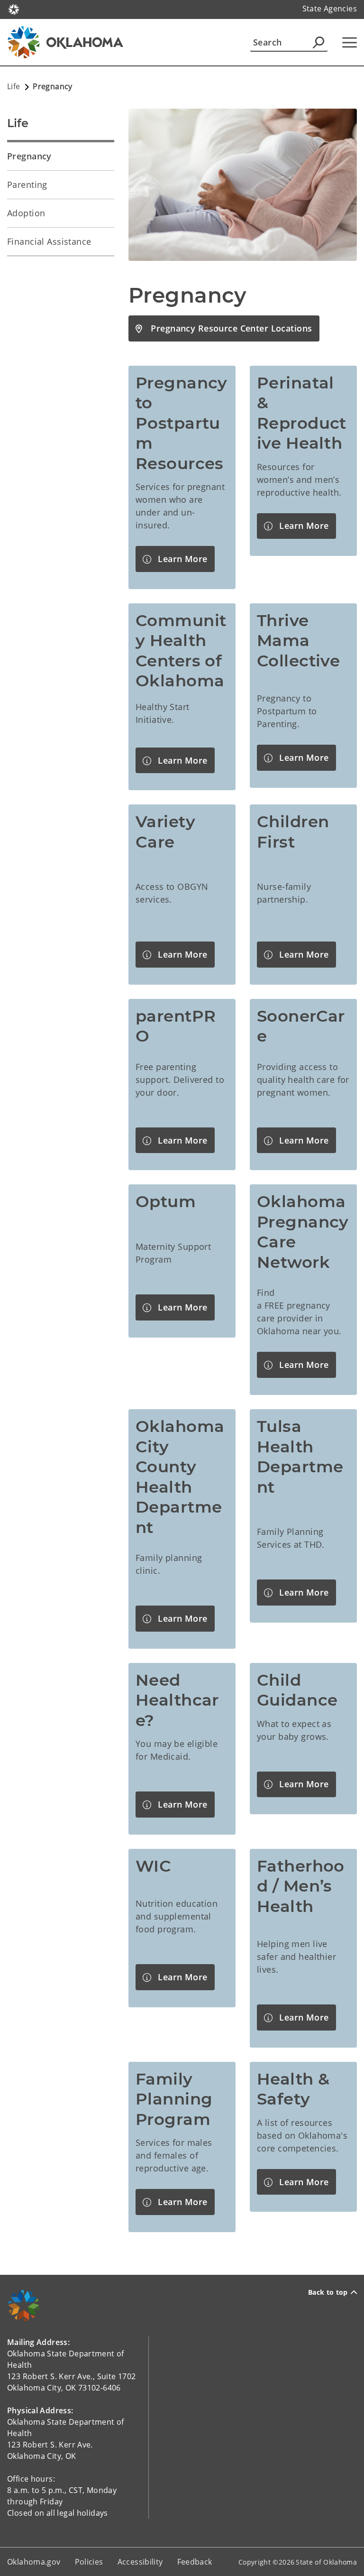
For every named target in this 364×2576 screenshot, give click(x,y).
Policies (89, 2562)
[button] (224, 328)
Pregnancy (29, 156)
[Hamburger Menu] (350, 42)
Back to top (328, 2292)
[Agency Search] (318, 42)
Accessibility (140, 2562)
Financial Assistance (49, 241)
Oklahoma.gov (34, 2562)
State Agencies (330, 9)
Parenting (27, 185)
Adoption (26, 213)
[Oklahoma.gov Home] (14, 9)
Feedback (195, 2562)
